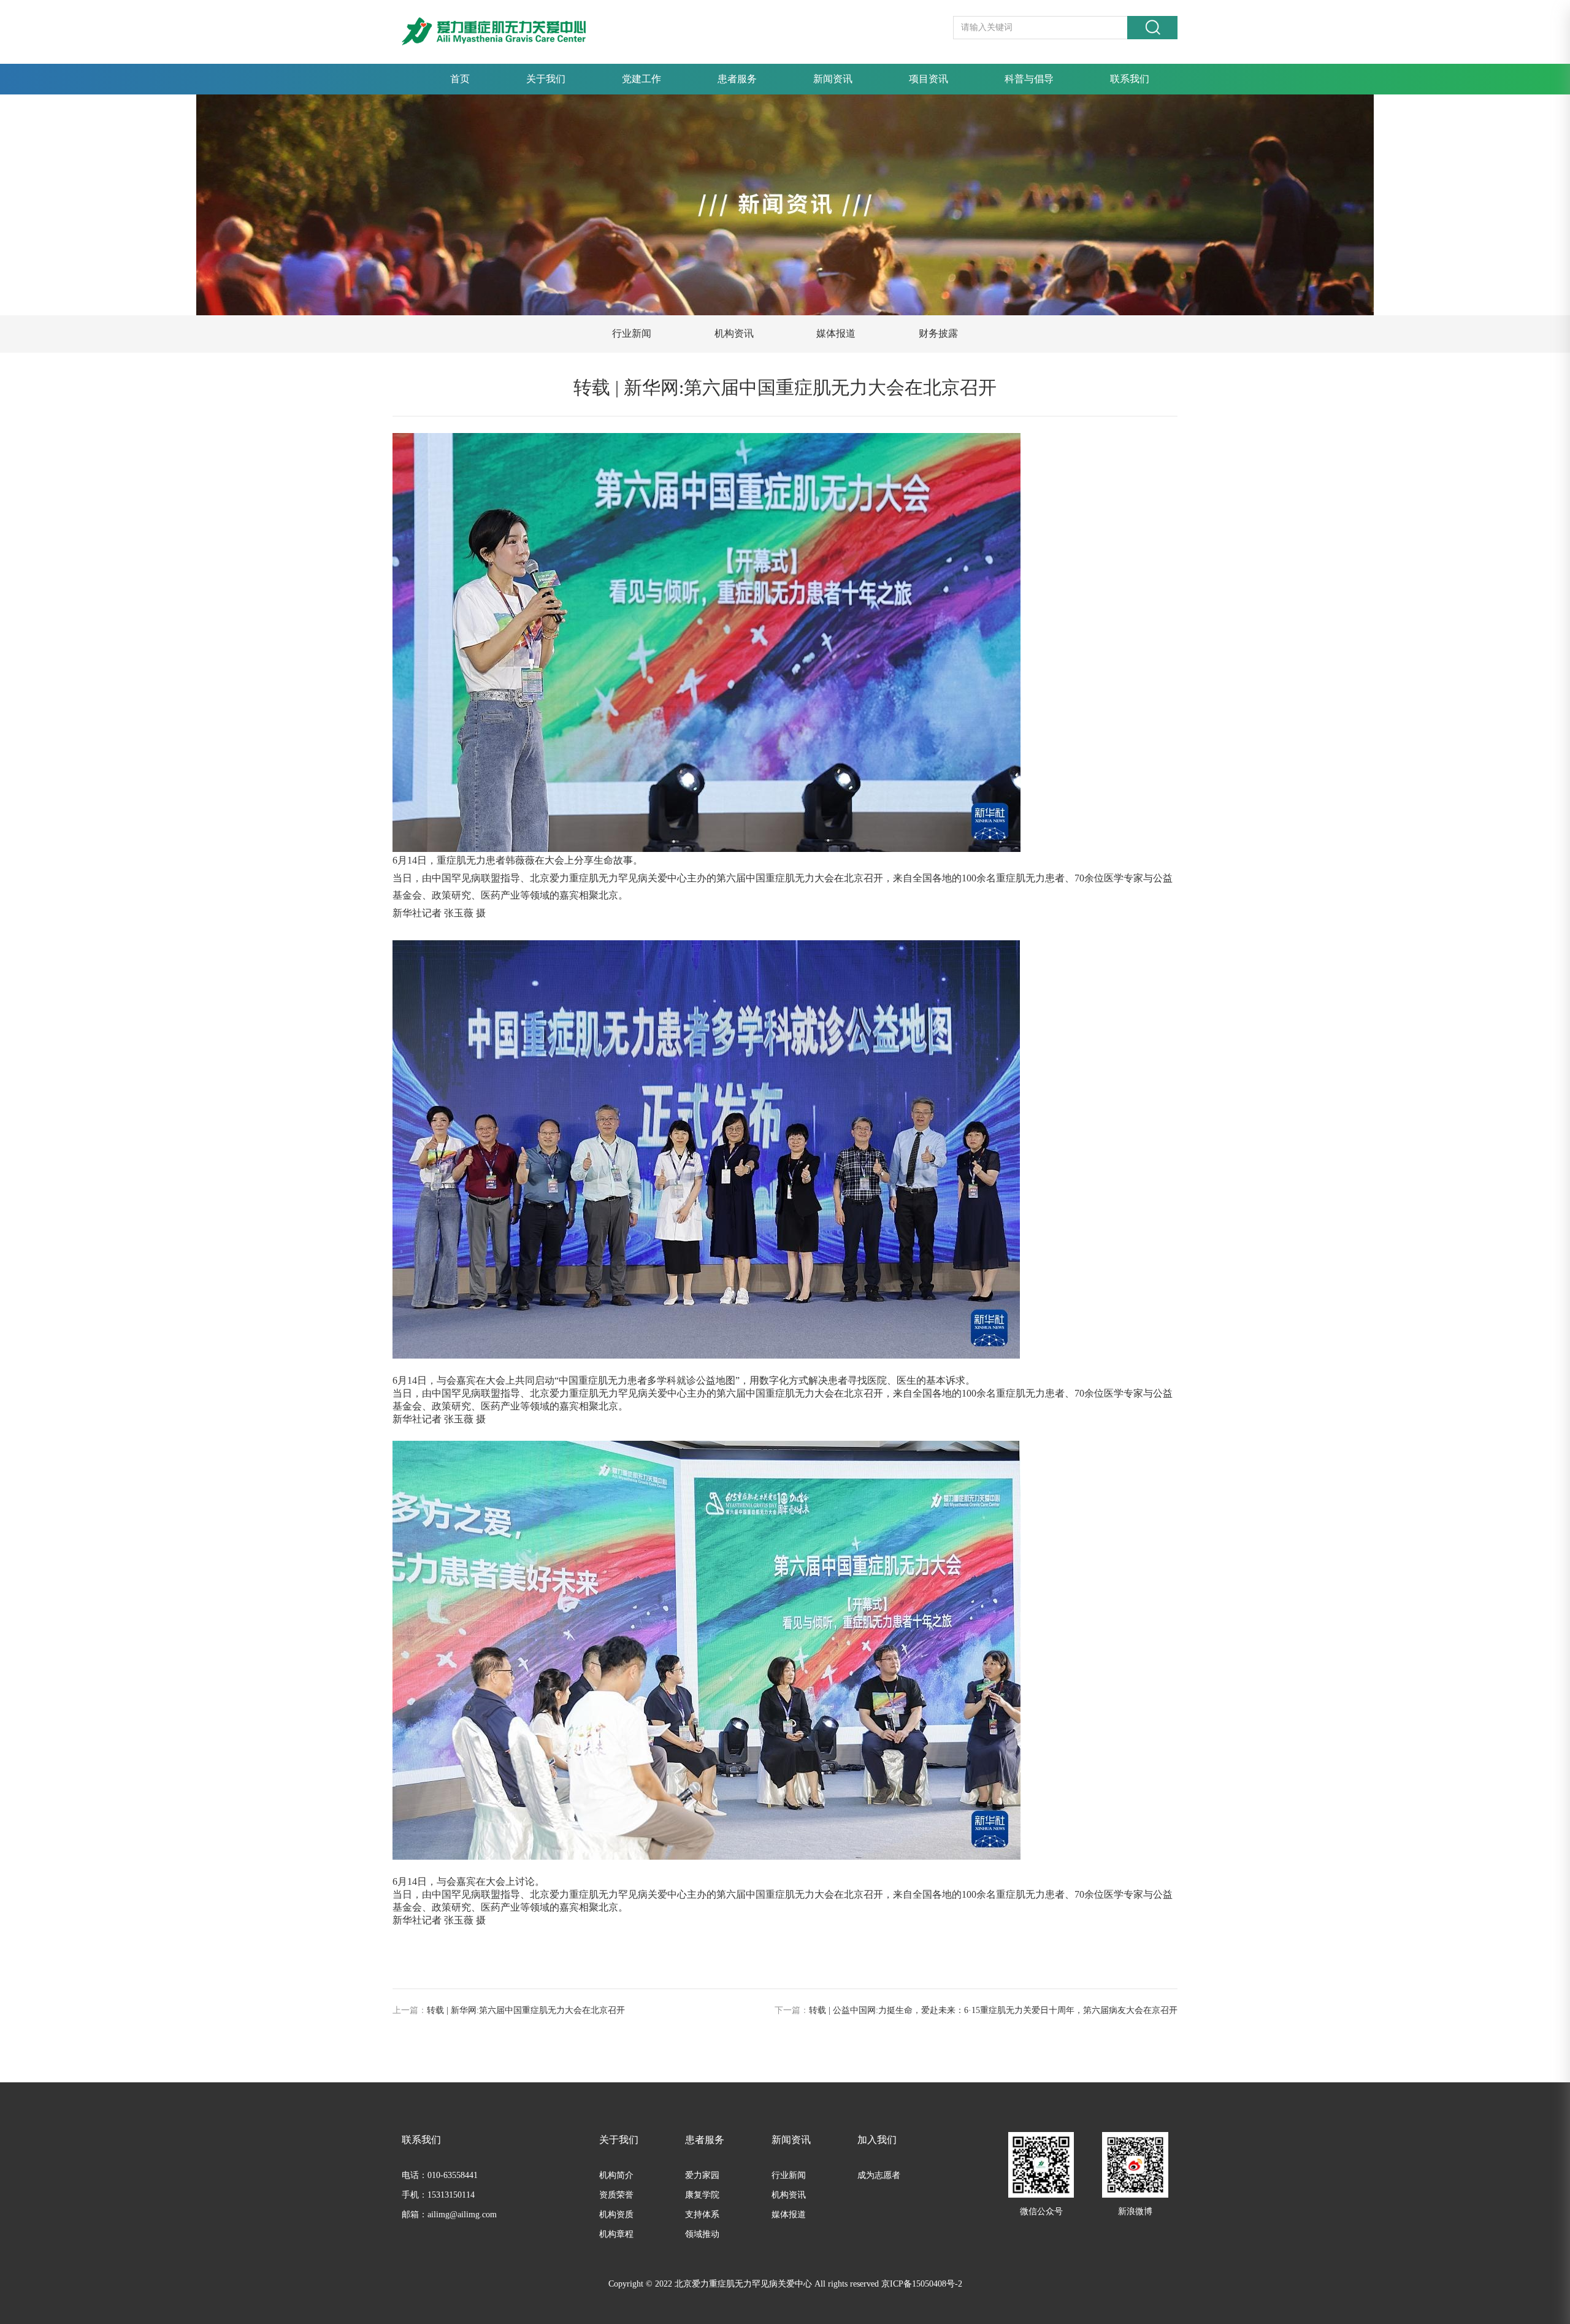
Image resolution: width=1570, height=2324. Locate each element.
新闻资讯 (833, 79)
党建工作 (641, 79)
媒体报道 (836, 333)
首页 (460, 79)
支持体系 (702, 2215)
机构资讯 (734, 333)
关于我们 (546, 79)
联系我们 (1130, 79)
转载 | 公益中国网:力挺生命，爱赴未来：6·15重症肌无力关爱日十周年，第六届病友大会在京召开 (993, 2010)
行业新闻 (632, 333)
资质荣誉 (616, 2195)
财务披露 (938, 333)
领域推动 (702, 2234)
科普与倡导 (1029, 79)
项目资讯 (929, 79)
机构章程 (616, 2234)
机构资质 (616, 2215)
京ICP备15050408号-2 (922, 2284)
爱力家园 (702, 2175)
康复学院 (702, 2195)
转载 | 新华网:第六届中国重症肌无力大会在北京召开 (526, 2010)
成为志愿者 (879, 2175)
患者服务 (737, 79)
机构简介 (616, 2175)
